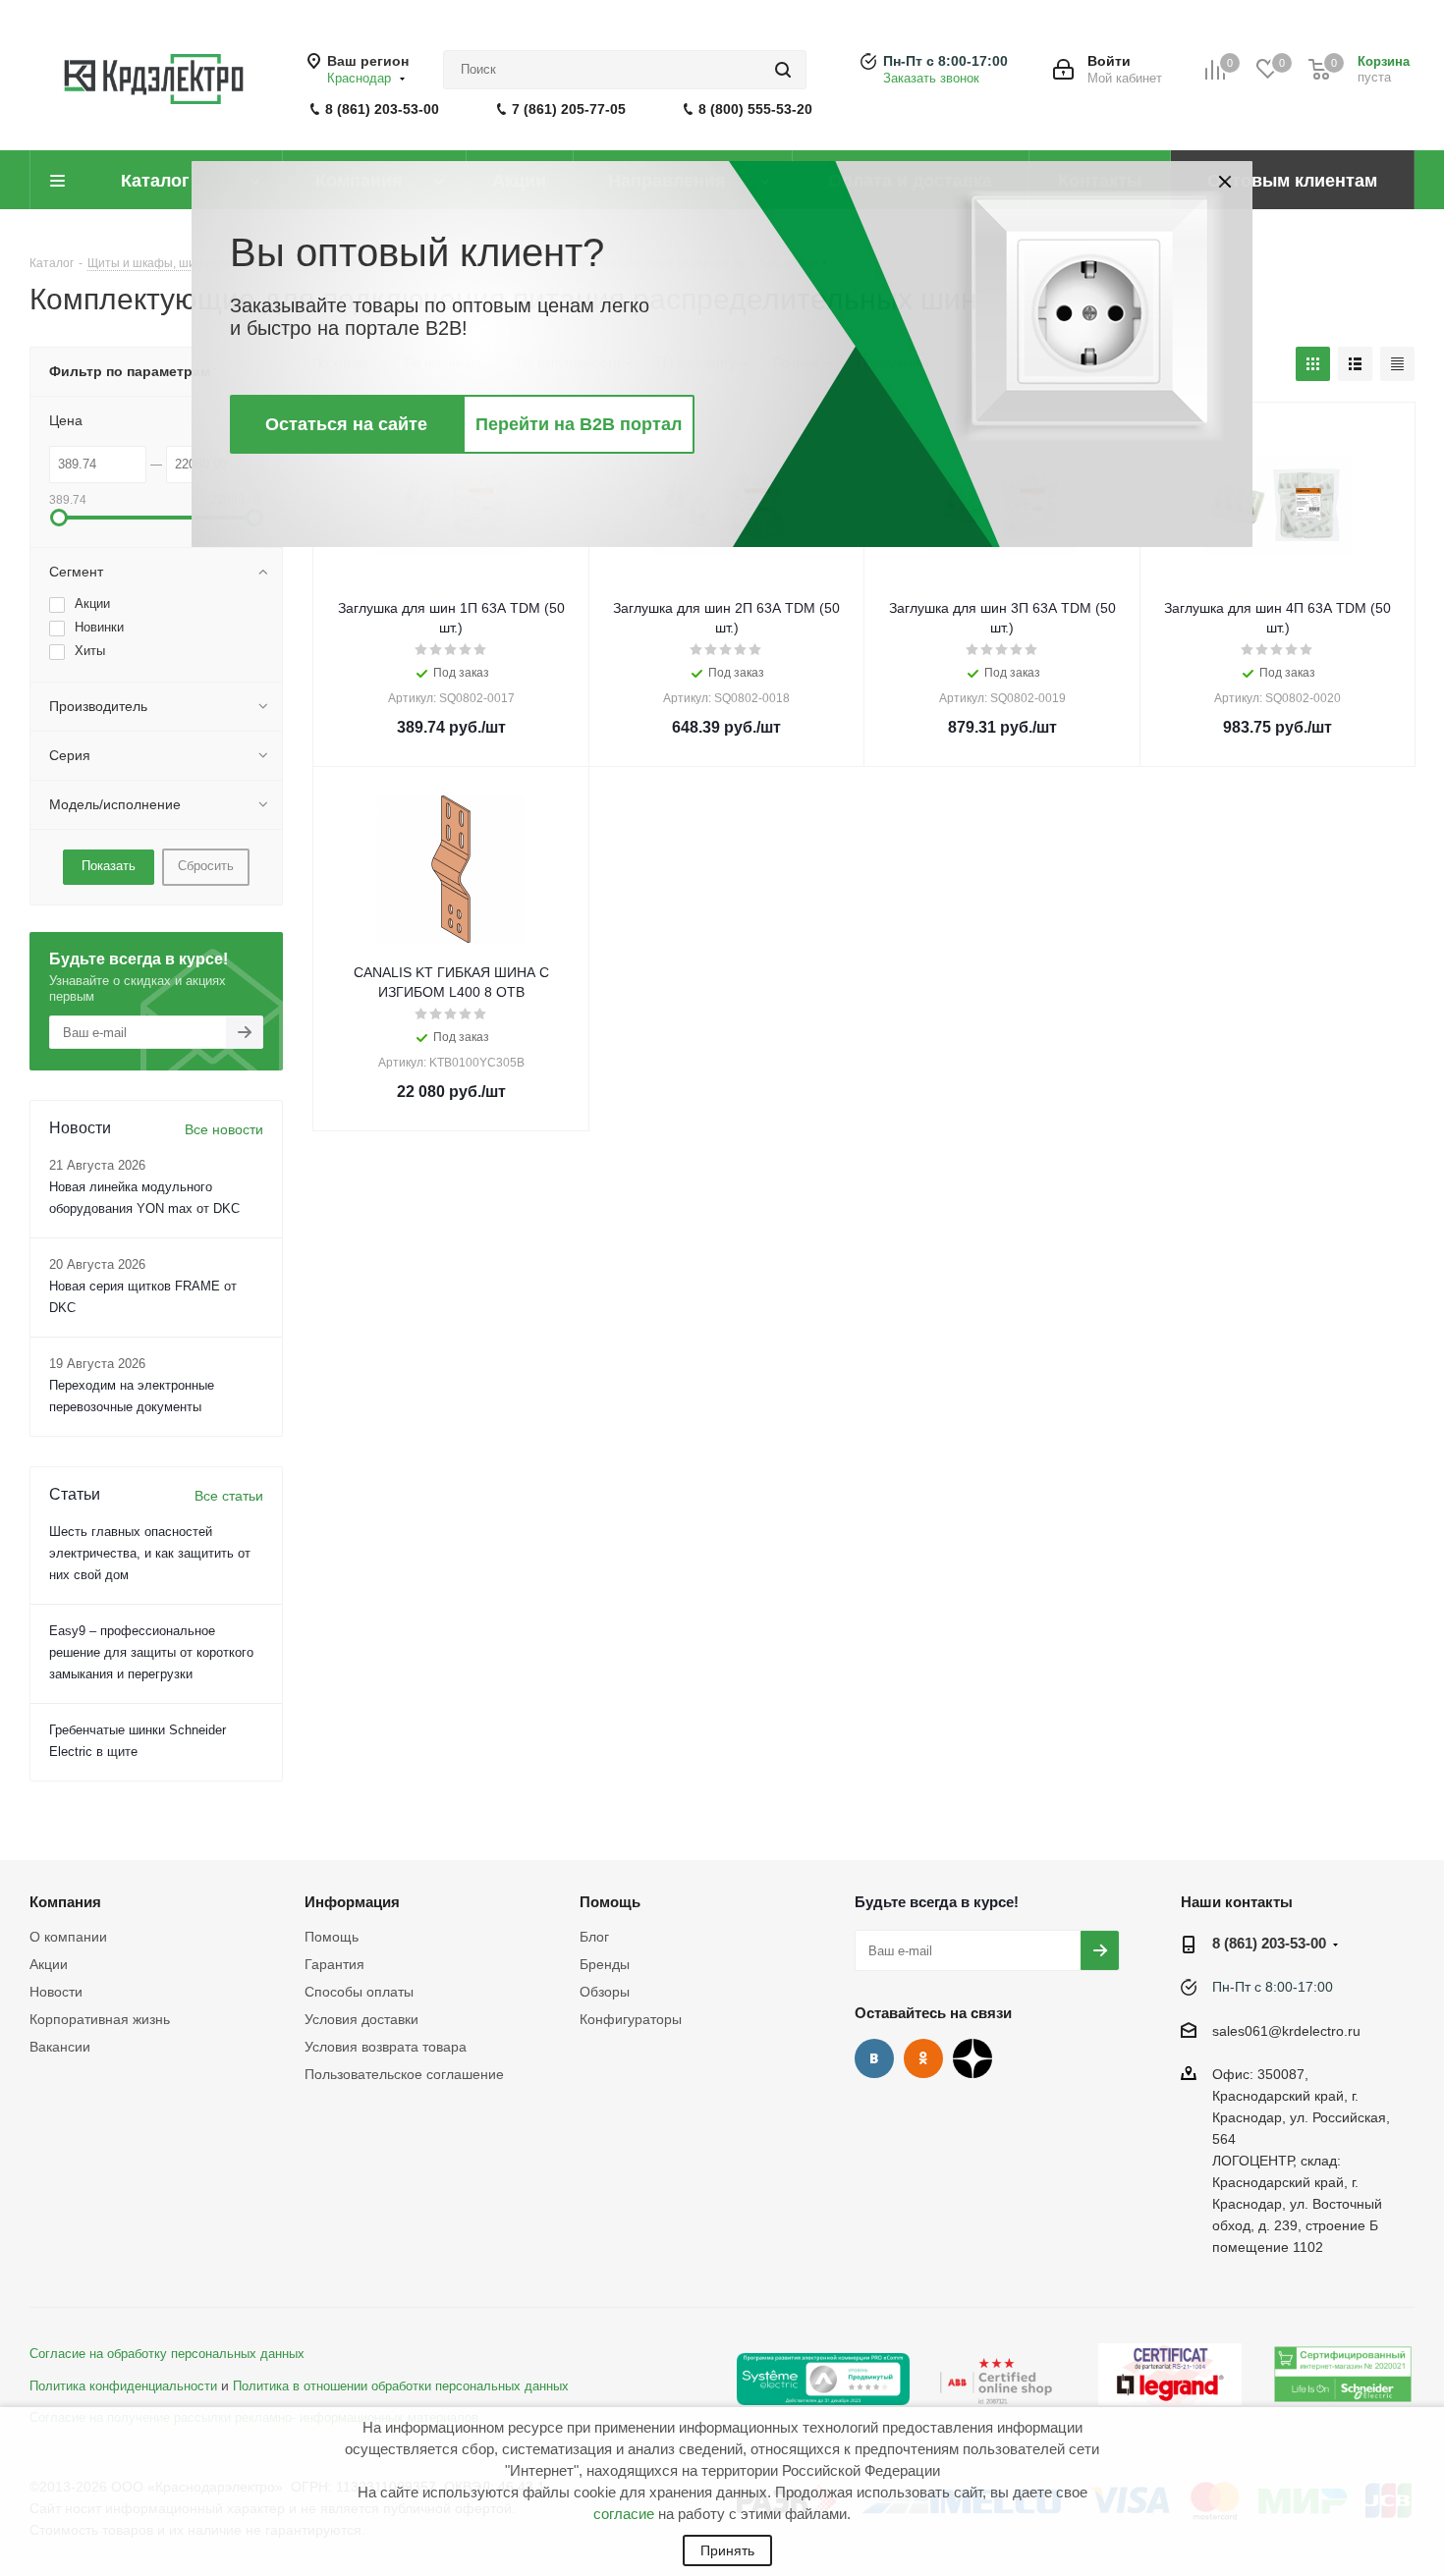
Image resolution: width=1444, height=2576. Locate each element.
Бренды (605, 1964)
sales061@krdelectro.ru (1286, 2031)
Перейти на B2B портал (579, 424)
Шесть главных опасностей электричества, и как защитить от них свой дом (150, 1553)
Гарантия (334, 1964)
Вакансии (60, 2047)
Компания (65, 1902)
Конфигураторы (631, 2019)
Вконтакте (874, 2058)
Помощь (332, 1937)
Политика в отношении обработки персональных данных (401, 2386)
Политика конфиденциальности (123, 2386)
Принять (727, 2550)
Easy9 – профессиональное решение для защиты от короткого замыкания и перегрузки (151, 1652)
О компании (68, 1937)
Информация (352, 1902)
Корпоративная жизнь (100, 2019)
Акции (49, 1964)
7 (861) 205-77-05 (569, 109)
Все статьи (229, 1496)
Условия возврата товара (386, 2047)
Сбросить (206, 866)
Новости (56, 1992)
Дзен (972, 2058)
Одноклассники (923, 2058)
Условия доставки (361, 2019)
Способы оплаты (359, 1992)
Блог (594, 1937)
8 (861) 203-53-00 (382, 109)
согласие (624, 2514)
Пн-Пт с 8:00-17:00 (945, 61)
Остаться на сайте (346, 424)
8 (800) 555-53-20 (755, 109)
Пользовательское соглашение (404, 2074)
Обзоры (605, 1992)
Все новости (224, 1129)
